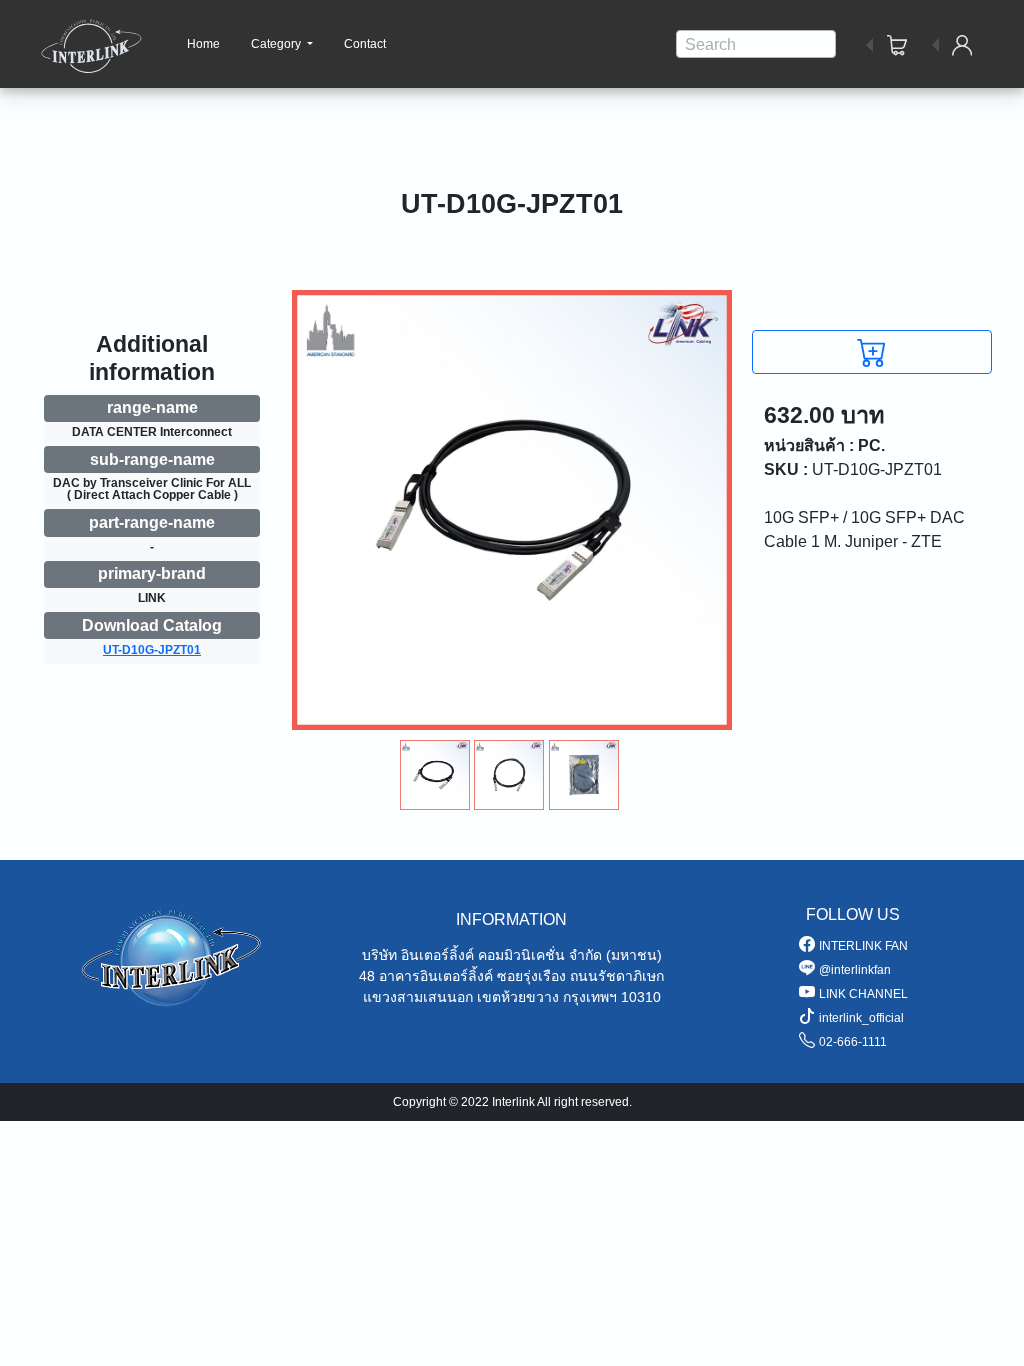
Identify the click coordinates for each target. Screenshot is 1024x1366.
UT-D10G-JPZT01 (152, 650)
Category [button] (277, 44)
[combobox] (756, 44)
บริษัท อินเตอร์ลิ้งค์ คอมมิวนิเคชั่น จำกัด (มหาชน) (512, 955)
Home (203, 44)
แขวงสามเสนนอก (418, 997)
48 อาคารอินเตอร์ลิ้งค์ (426, 976)
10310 (641, 997)
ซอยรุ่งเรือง (531, 976)
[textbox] (756, 45)
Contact (365, 44)
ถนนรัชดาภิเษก (617, 976)
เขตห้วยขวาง (518, 997)
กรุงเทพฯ (590, 997)
